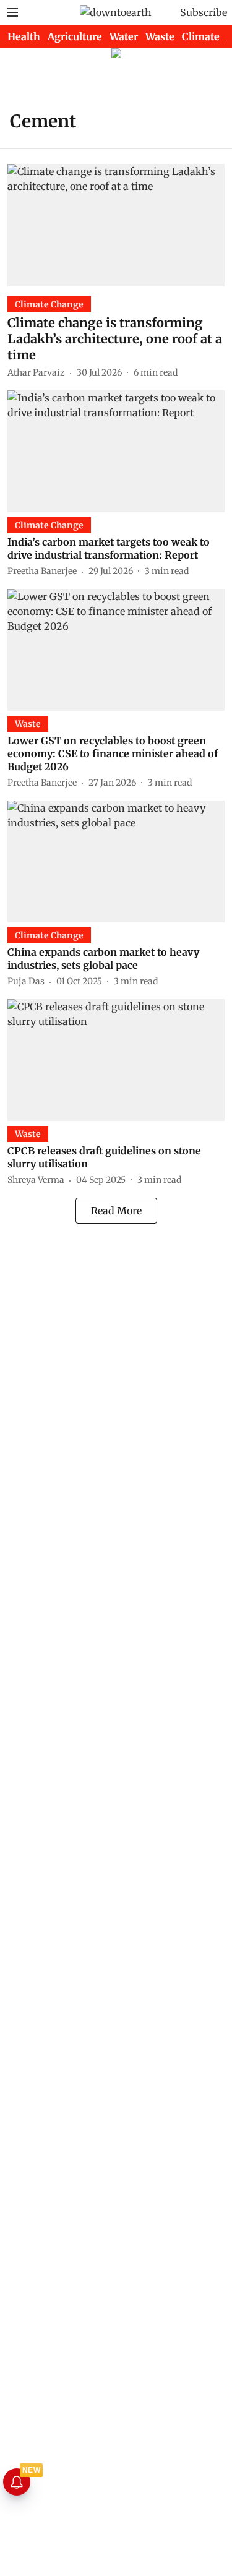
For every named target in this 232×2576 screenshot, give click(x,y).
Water (124, 36)
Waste (160, 36)
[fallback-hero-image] (116, 225)
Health (24, 36)
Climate (201, 36)
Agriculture (75, 36)
